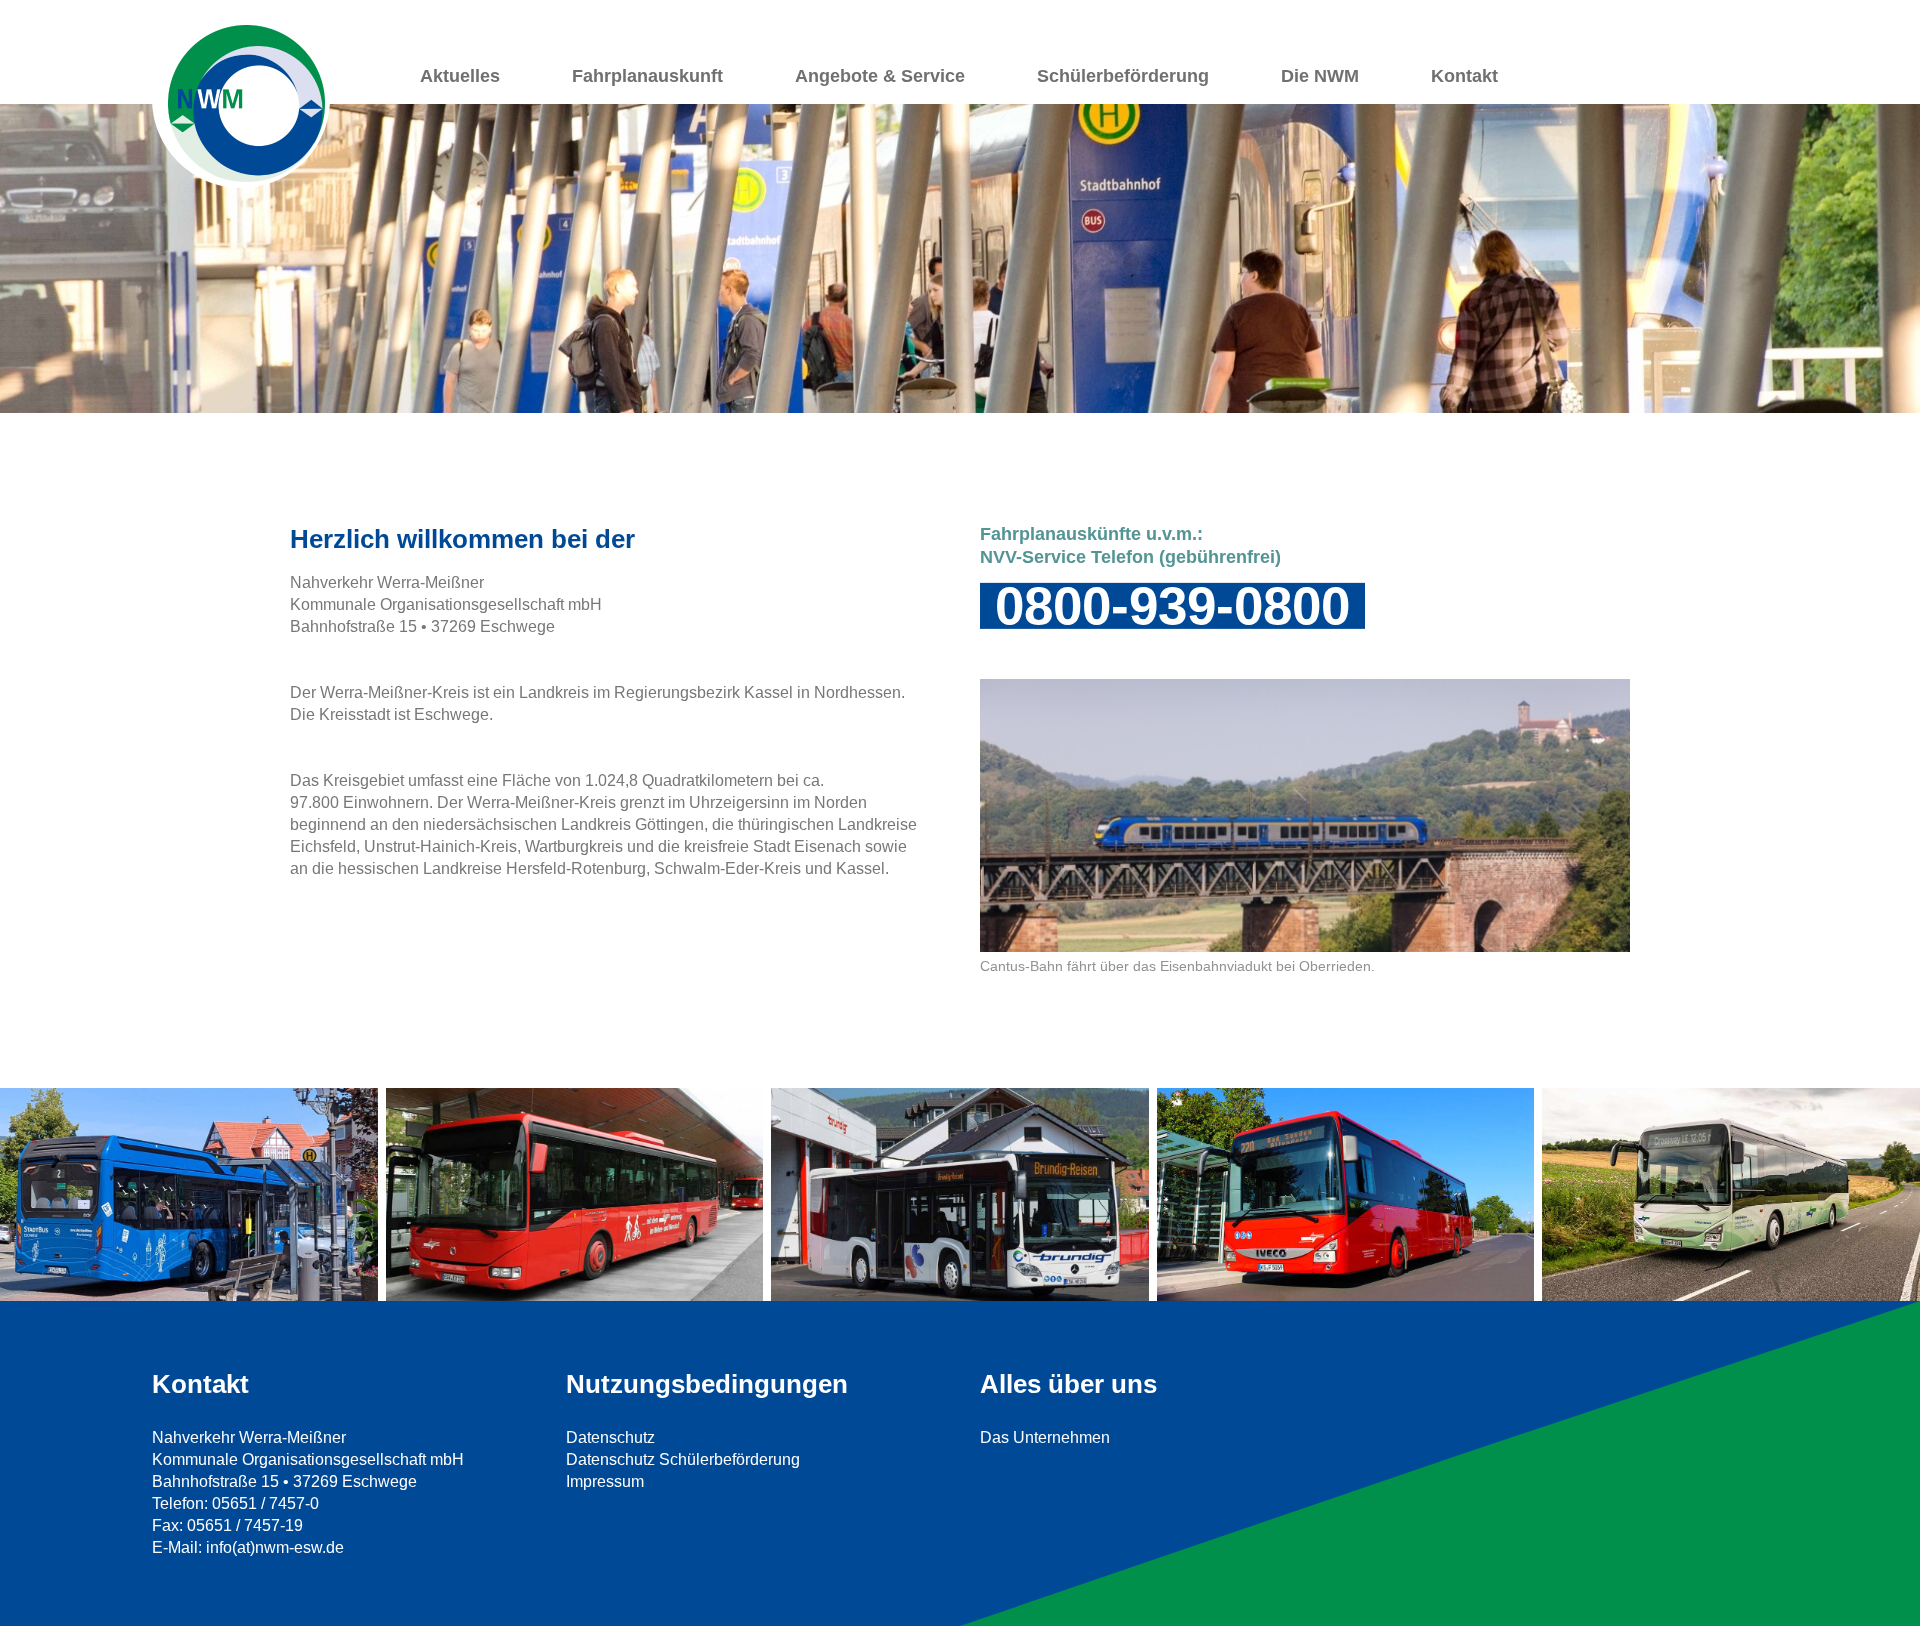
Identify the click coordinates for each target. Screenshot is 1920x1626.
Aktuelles (460, 76)
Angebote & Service (880, 76)
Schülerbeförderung (1123, 76)
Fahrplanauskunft (647, 76)
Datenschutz (610, 1437)
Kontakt (1464, 76)
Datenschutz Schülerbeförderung (683, 1459)
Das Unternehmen (1045, 1437)
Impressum (605, 1481)
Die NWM (1320, 76)
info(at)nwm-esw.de (275, 1547)
